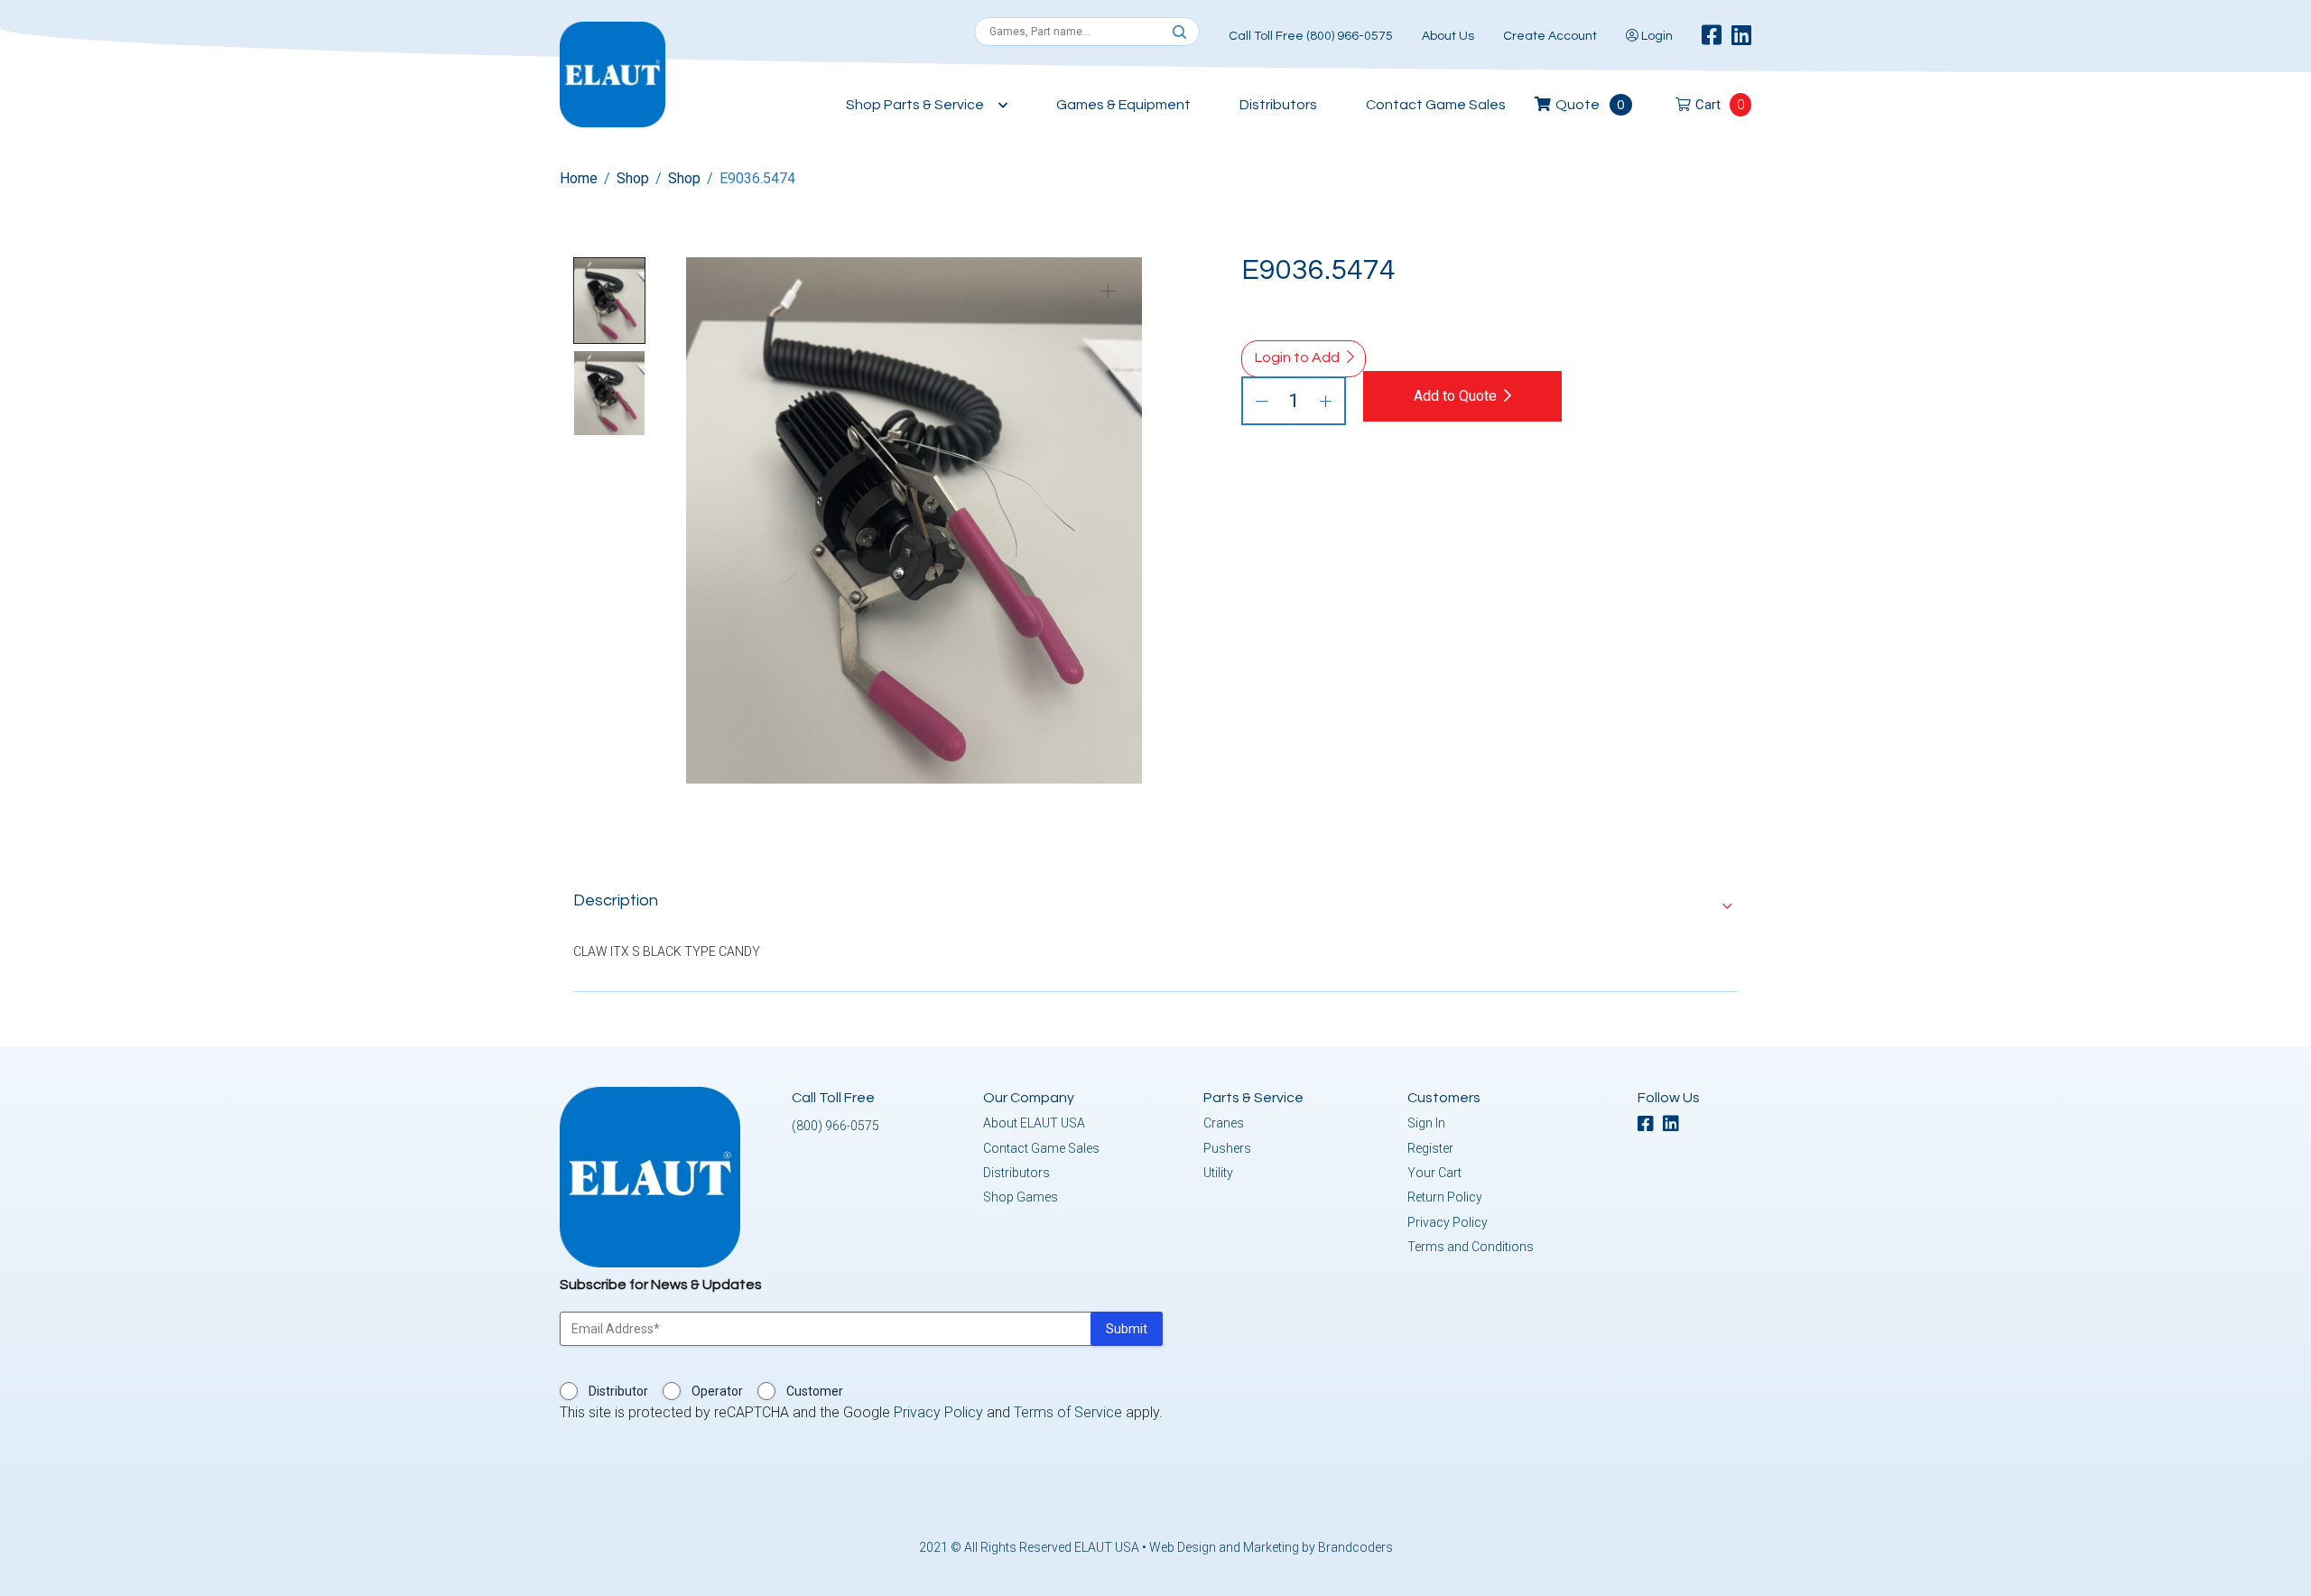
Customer (815, 1391)
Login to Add (1297, 357)
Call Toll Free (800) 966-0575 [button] (1311, 36)
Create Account (1550, 36)
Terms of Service (1068, 1412)
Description (616, 900)
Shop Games (1021, 1197)
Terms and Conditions (1471, 1247)
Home (579, 178)
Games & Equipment (1123, 105)
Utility (1218, 1173)
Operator (717, 1391)
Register (1430, 1148)
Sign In (1426, 1123)
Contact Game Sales (1436, 105)
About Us (1448, 36)
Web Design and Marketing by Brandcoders (1271, 1547)
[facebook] (1712, 36)
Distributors (1278, 105)
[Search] (1179, 32)
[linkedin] (1741, 36)
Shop (633, 178)
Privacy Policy (1448, 1222)
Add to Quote (1455, 396)
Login (1656, 36)
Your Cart (1434, 1173)
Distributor (618, 1391)
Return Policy (1445, 1197)
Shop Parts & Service (915, 105)
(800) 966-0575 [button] (835, 1126)
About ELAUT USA (1034, 1123)
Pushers (1227, 1148)
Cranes (1224, 1123)
